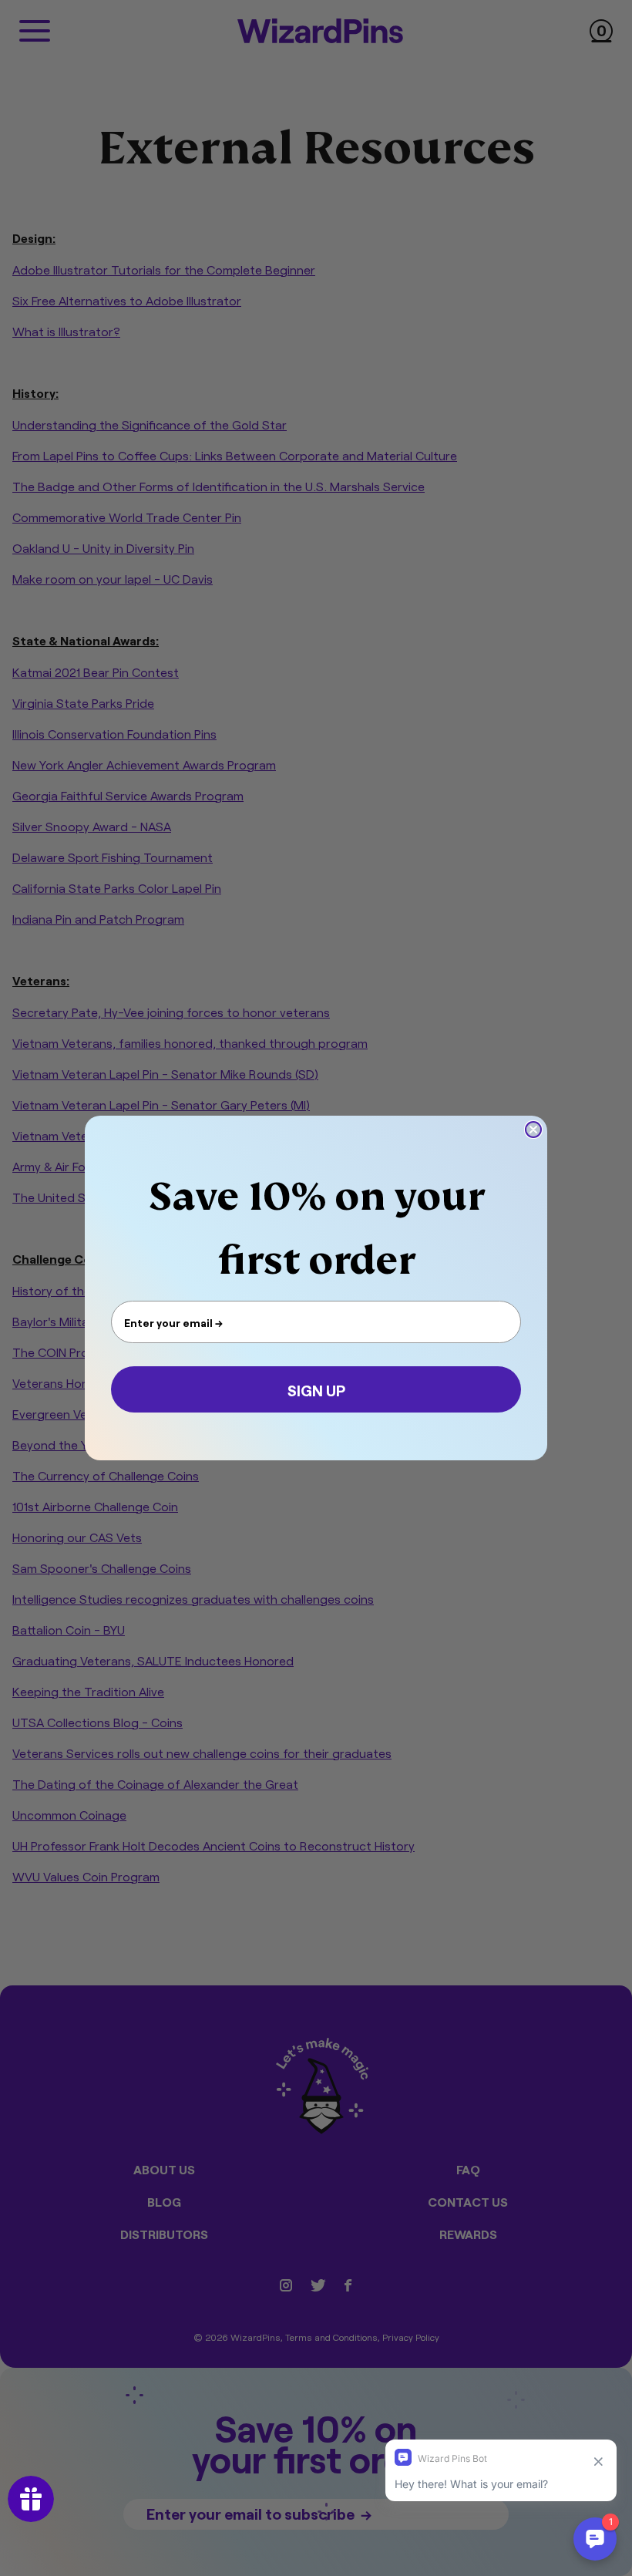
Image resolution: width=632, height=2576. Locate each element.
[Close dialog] (533, 1130)
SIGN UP (316, 1389)
